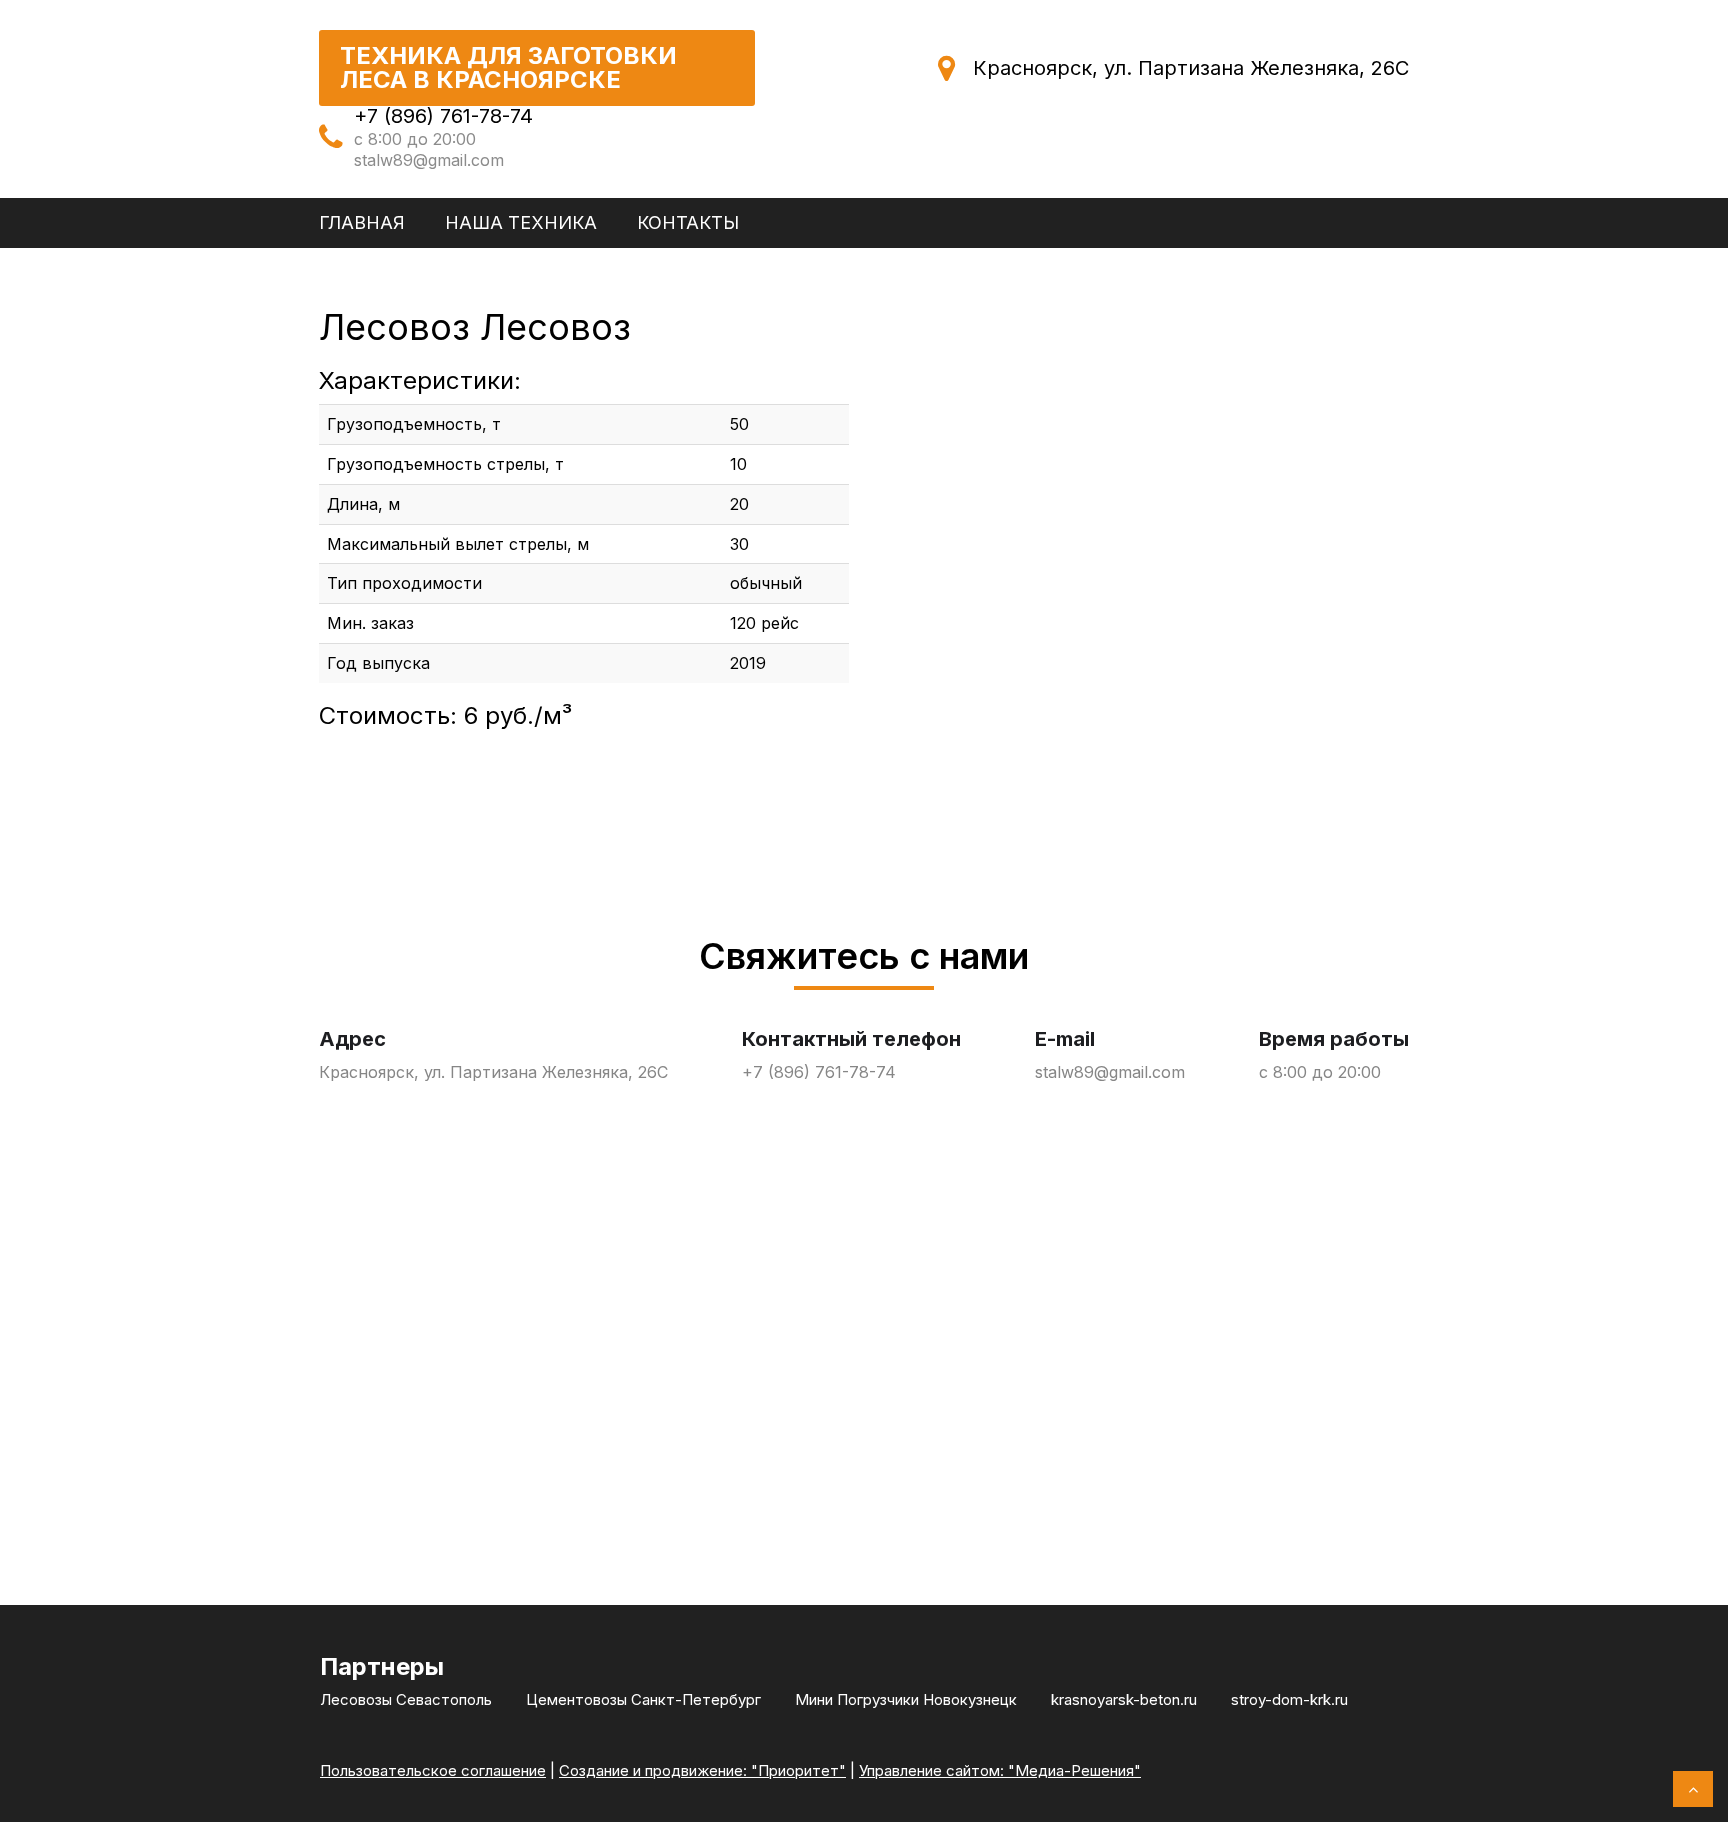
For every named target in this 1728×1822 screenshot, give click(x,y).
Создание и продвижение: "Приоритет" (702, 1770)
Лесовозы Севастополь (406, 1699)
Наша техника (521, 222)
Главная (362, 222)
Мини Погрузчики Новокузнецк (906, 1699)
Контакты (688, 222)
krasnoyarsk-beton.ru (1124, 1699)
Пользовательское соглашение (433, 1770)
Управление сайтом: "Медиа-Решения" (1000, 1770)
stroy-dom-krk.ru (1289, 1699)
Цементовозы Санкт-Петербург (643, 1699)
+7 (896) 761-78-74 (443, 116)
